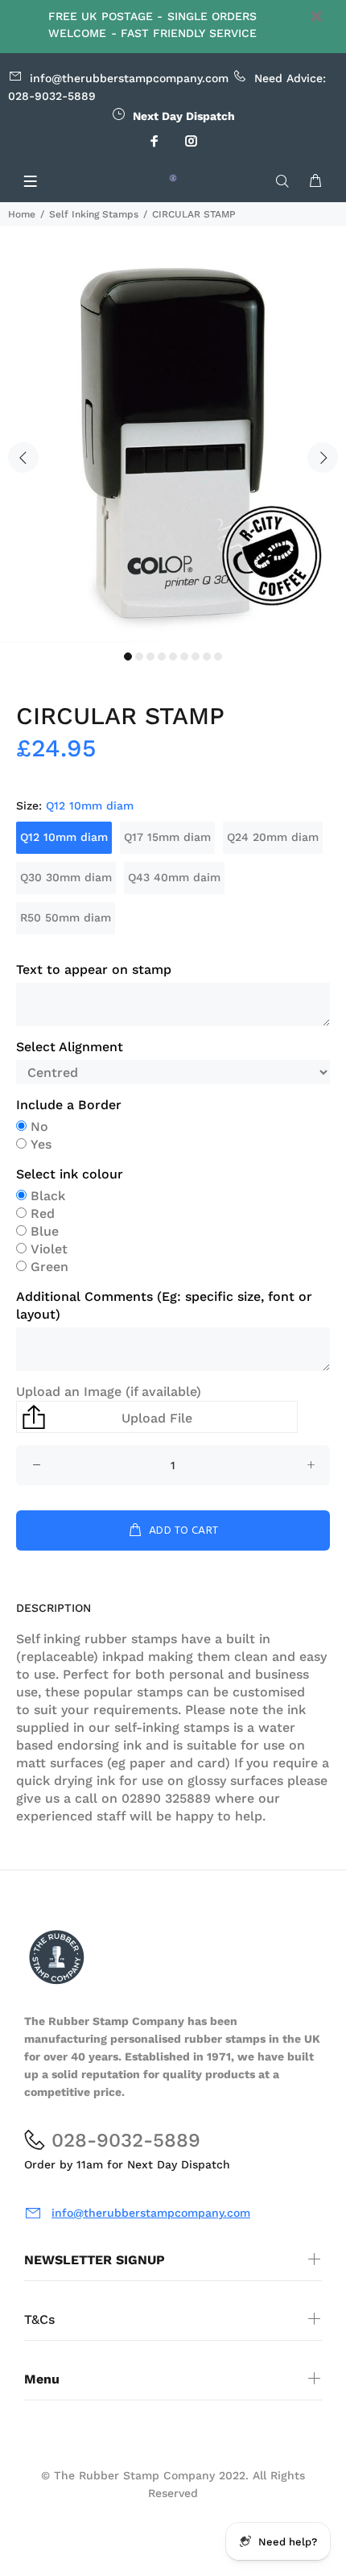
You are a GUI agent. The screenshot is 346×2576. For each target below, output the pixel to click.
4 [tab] (162, 656)
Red (43, 1213)
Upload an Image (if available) (109, 1392)
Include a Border (69, 1105)
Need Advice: (178, 78)
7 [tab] (196, 656)
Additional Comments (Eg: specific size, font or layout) (164, 1305)
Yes (41, 1144)
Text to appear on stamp (94, 969)
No (39, 1126)
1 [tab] (128, 656)
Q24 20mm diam (273, 837)
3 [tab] (150, 656)
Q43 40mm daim (174, 877)
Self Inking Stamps (94, 214)
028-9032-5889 (52, 96)
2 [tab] (139, 656)
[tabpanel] (173, 448)
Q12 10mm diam (64, 837)
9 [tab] (218, 656)
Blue (45, 1231)
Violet (49, 1249)
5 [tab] (173, 656)
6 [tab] (184, 656)
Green (49, 1267)
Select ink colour (70, 1174)
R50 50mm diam (66, 917)
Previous (23, 458)
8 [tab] (207, 656)
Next (323, 458)
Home (22, 214)
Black (48, 1196)
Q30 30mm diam (66, 877)
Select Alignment (70, 1047)
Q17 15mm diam (167, 837)
